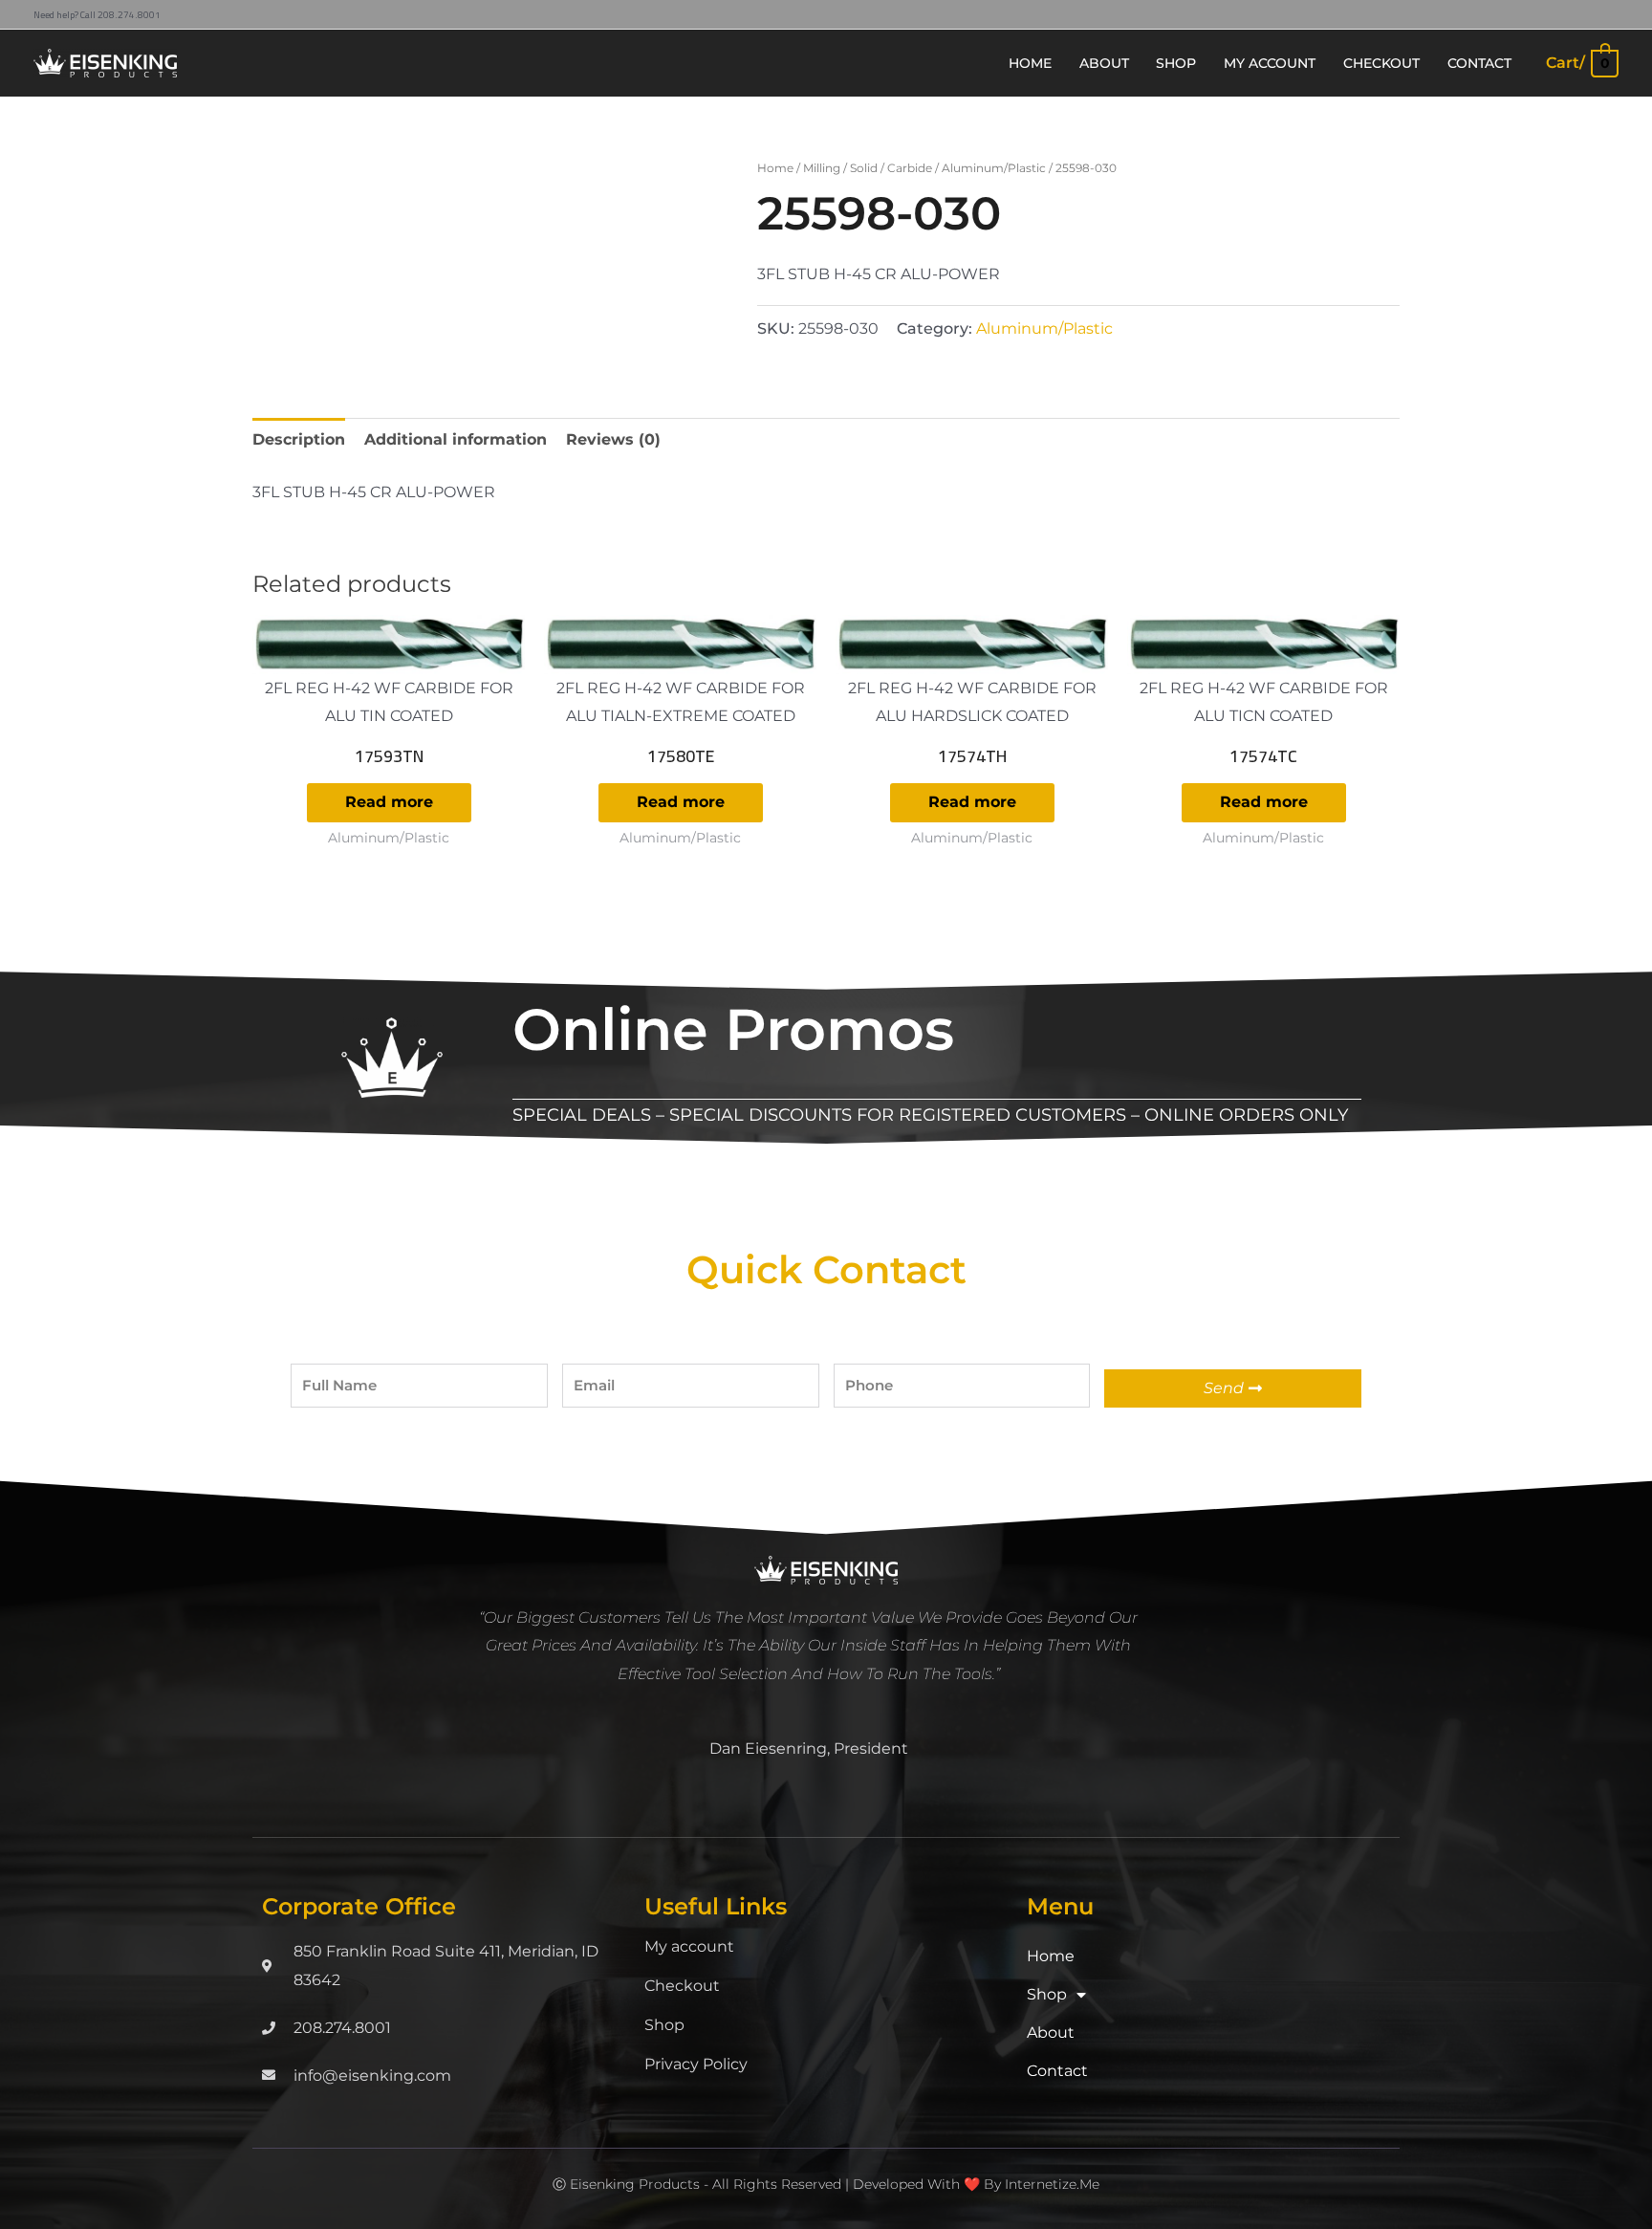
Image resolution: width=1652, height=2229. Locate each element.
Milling (822, 168)
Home (775, 168)
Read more (389, 802)
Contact (1057, 2071)
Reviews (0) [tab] (613, 439)
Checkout (682, 1986)
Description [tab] (299, 439)
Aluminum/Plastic (994, 168)
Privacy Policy (696, 2064)
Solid (864, 168)
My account (689, 1946)
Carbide (910, 168)
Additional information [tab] (456, 439)
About (1051, 2032)
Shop (664, 2025)
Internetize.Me (1052, 2184)
